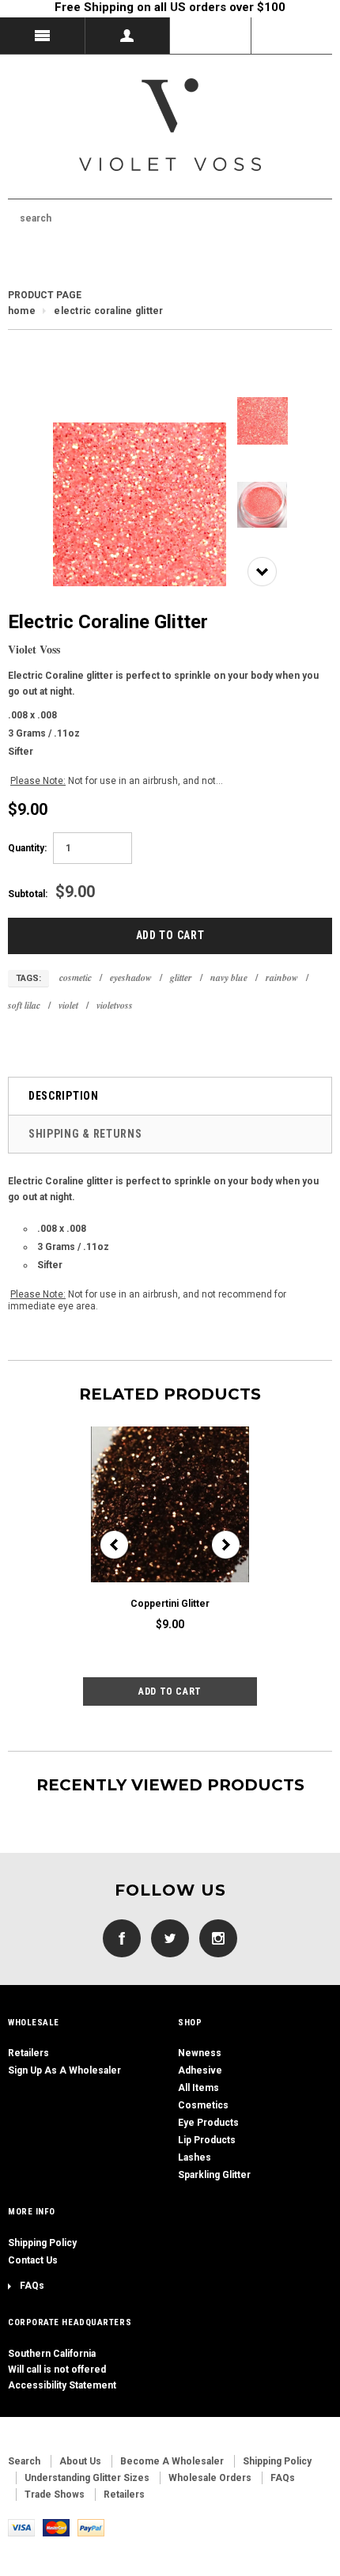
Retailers (28, 2053)
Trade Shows (55, 2495)
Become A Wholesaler (172, 2461)
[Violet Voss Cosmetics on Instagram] (214, 1938)
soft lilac (24, 1005)
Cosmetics (203, 2105)
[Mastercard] (56, 2527)
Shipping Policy (42, 2243)
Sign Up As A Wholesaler (64, 2070)
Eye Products (208, 2123)
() (292, 36)
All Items (198, 2088)
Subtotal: (28, 894)
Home (22, 311)
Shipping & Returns (85, 1134)
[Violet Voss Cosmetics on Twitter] (166, 1938)
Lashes (195, 2157)
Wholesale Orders (210, 2478)
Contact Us (33, 2260)
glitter (181, 977)
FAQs (32, 2286)
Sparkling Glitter (214, 2175)
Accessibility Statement (62, 2385)
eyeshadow (131, 977)
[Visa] (21, 2527)
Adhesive (200, 2070)
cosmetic (76, 977)
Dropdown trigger (128, 36)
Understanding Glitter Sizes (87, 2478)
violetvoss (115, 1005)
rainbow (282, 977)
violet (68, 1005)
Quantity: (27, 848)
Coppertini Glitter (170, 1604)
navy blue (229, 977)
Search (24, 2461)
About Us (80, 2461)
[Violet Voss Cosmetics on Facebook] (122, 1938)
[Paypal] (91, 2527)
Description (64, 1096)
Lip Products (207, 2140)
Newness (200, 2053)
